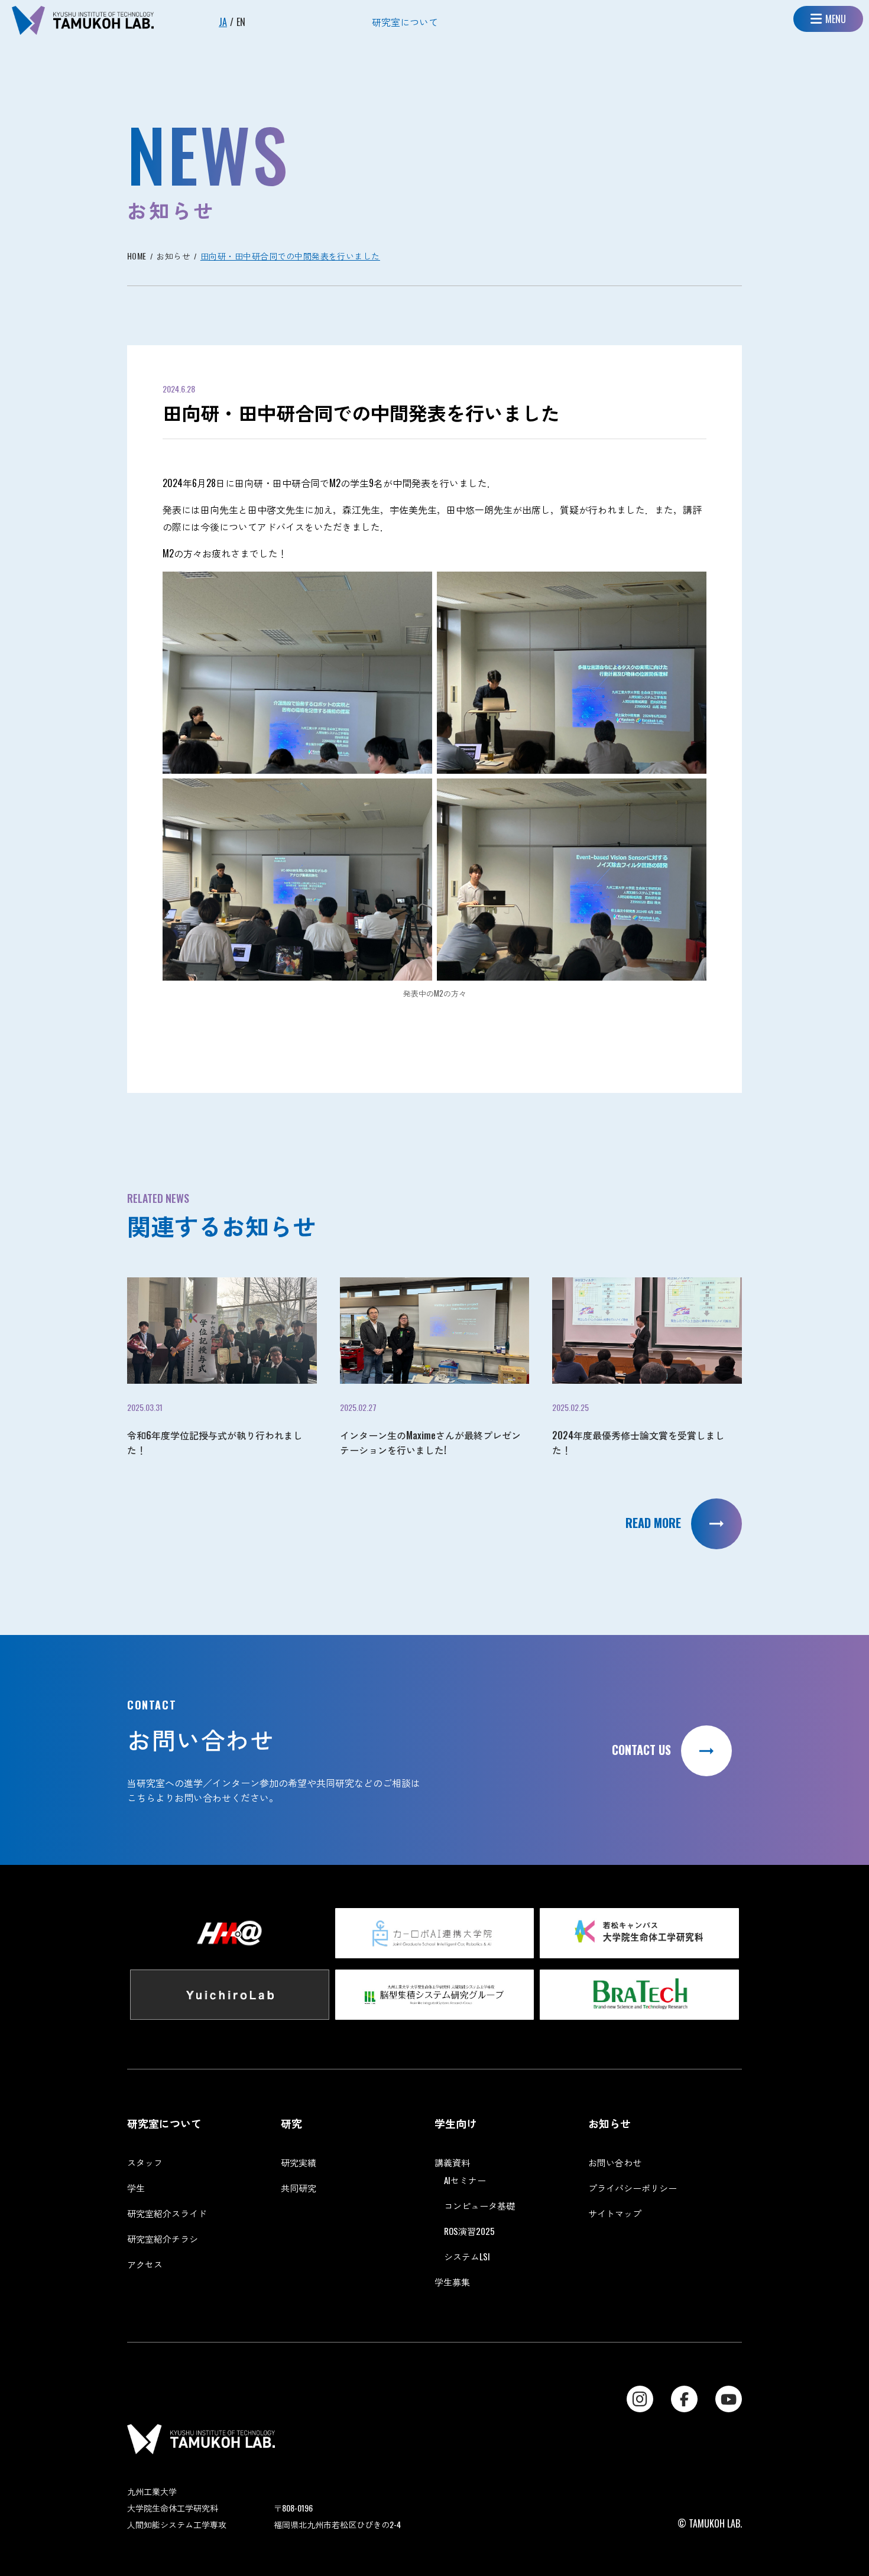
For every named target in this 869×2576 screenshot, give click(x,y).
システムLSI (467, 2256)
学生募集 (452, 2282)
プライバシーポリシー (633, 2188)
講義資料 (452, 2162)
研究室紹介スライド (167, 2213)
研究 (291, 2123)
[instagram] (640, 2399)
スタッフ (145, 2162)
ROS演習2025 (469, 2231)
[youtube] (729, 2399)
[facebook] (684, 2399)
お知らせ (609, 2123)
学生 (136, 2188)
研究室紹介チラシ (163, 2238)
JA (223, 22)
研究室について (405, 22)
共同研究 (299, 2188)
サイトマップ (615, 2213)
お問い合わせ (615, 2162)
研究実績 (299, 2162)
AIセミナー (465, 2180)
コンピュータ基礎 (479, 2205)
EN (241, 22)
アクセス (145, 2264)
